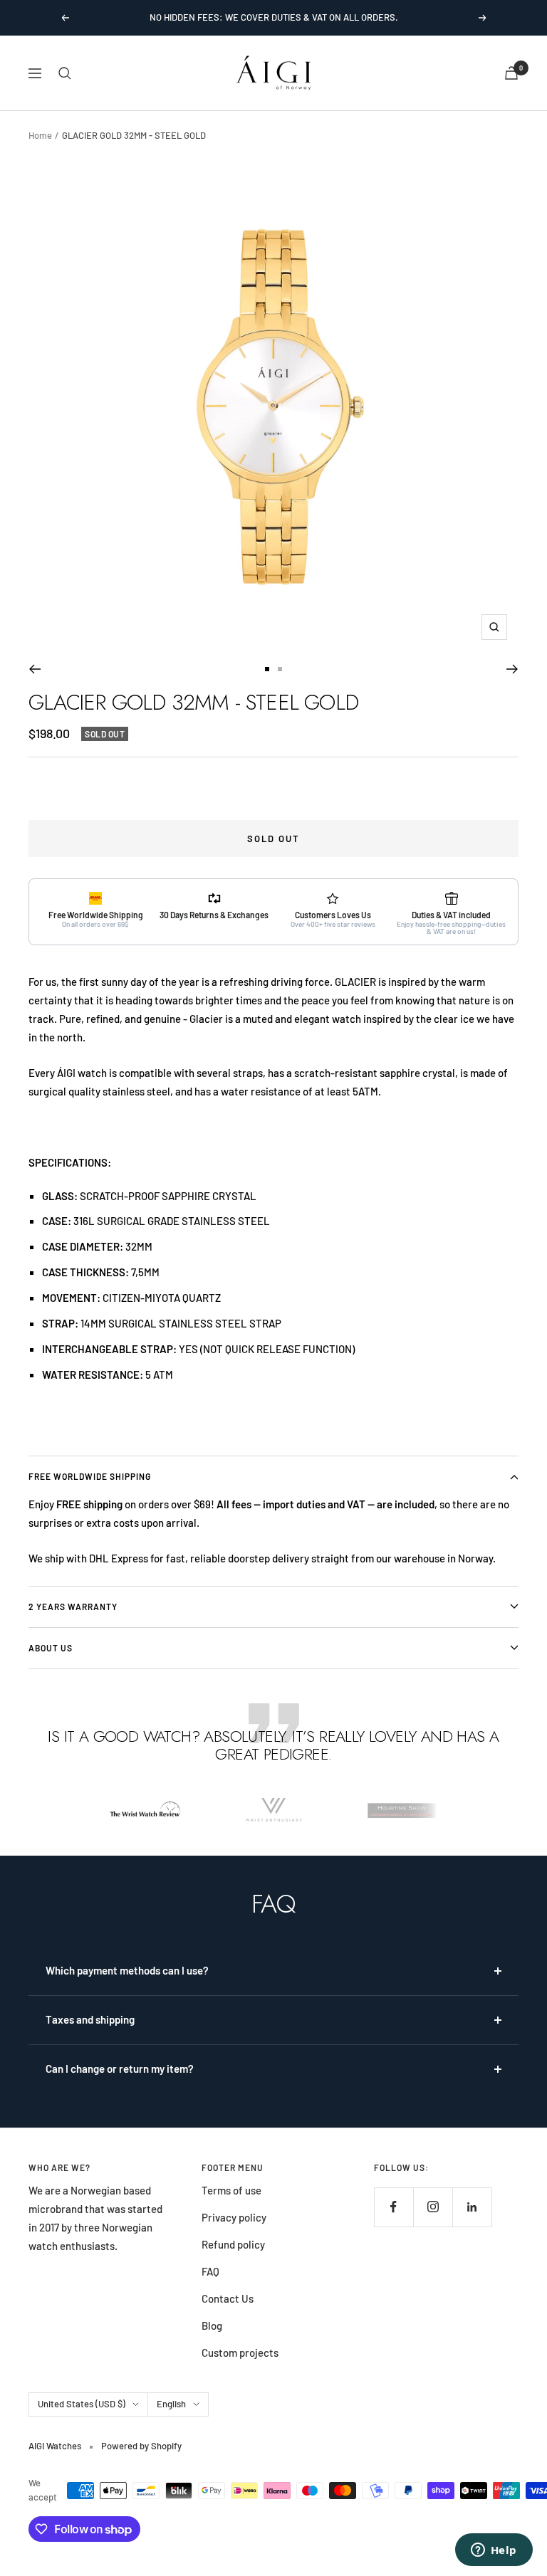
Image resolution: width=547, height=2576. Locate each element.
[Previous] (35, 669)
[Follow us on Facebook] (394, 2207)
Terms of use (231, 2190)
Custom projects (240, 2352)
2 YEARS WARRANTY (73, 1607)
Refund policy (233, 2244)
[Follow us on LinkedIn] (472, 2207)
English (171, 2404)
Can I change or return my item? (120, 2068)
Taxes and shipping (90, 2019)
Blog (212, 2325)
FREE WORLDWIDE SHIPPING (90, 1476)
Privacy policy (234, 2217)
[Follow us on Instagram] (433, 2207)
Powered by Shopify (141, 2446)
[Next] (512, 669)
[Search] (65, 73)
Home (40, 135)
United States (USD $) (82, 2404)
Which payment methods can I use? (127, 1970)
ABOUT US (51, 1648)
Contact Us (228, 2298)
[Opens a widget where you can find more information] (494, 2551)
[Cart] (511, 73)
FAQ (210, 2271)
